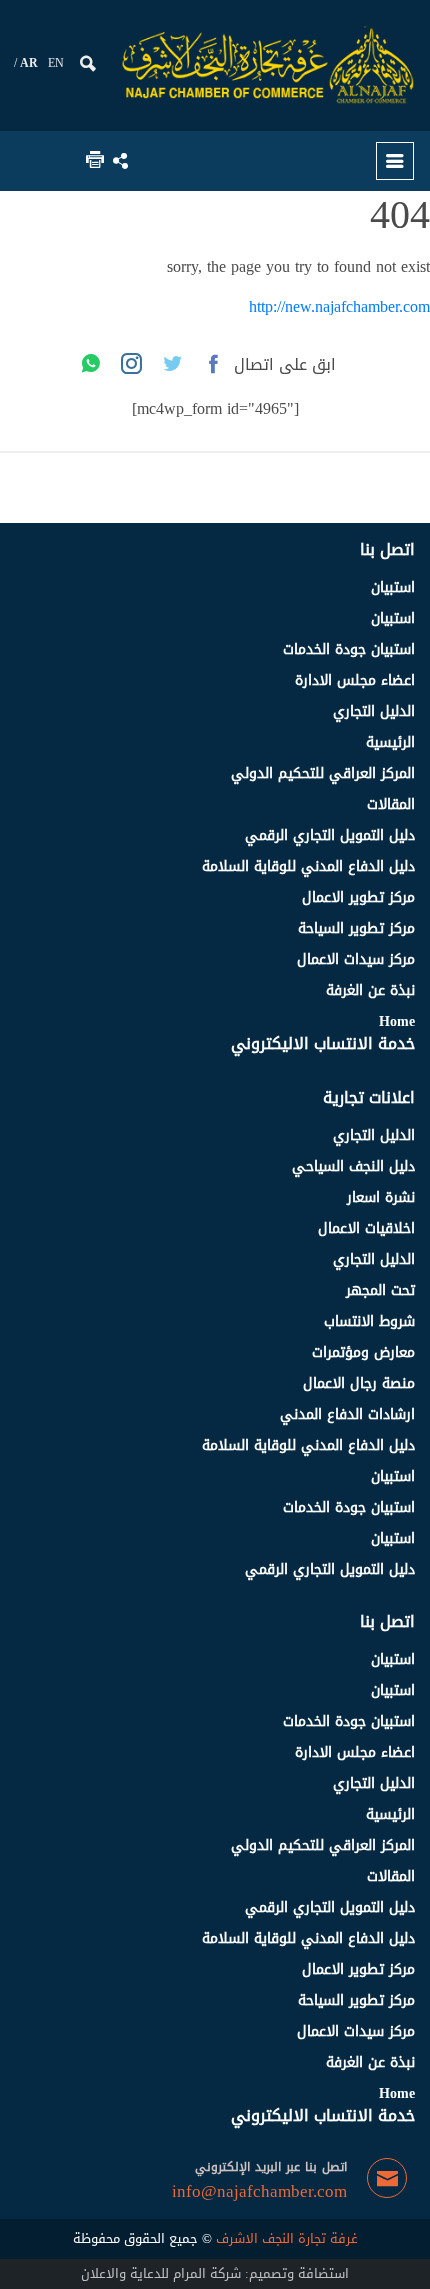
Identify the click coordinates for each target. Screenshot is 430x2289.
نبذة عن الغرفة (370, 990)
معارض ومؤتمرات (363, 1352)
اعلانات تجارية (369, 1097)
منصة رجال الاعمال (359, 1383)
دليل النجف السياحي (353, 1166)
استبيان (393, 587)
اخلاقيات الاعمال (366, 1228)
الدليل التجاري (374, 711)
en (56, 63)
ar (29, 63)
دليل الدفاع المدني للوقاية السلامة (308, 866)
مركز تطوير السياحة (356, 928)
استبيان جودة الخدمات (349, 649)
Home (397, 1021)
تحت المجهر (380, 1290)
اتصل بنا (387, 549)
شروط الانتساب (369, 1321)
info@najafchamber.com (259, 2192)
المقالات (391, 804)
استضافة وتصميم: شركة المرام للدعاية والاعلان (215, 2273)
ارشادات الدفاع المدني (347, 1414)
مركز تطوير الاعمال (358, 897)
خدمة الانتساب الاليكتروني (323, 1043)
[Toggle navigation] (395, 161)
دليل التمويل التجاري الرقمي (330, 835)
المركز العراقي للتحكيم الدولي (323, 773)
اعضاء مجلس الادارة (355, 680)
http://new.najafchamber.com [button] (339, 306)
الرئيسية (390, 742)
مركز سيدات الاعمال (356, 959)
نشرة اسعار (381, 1197)
